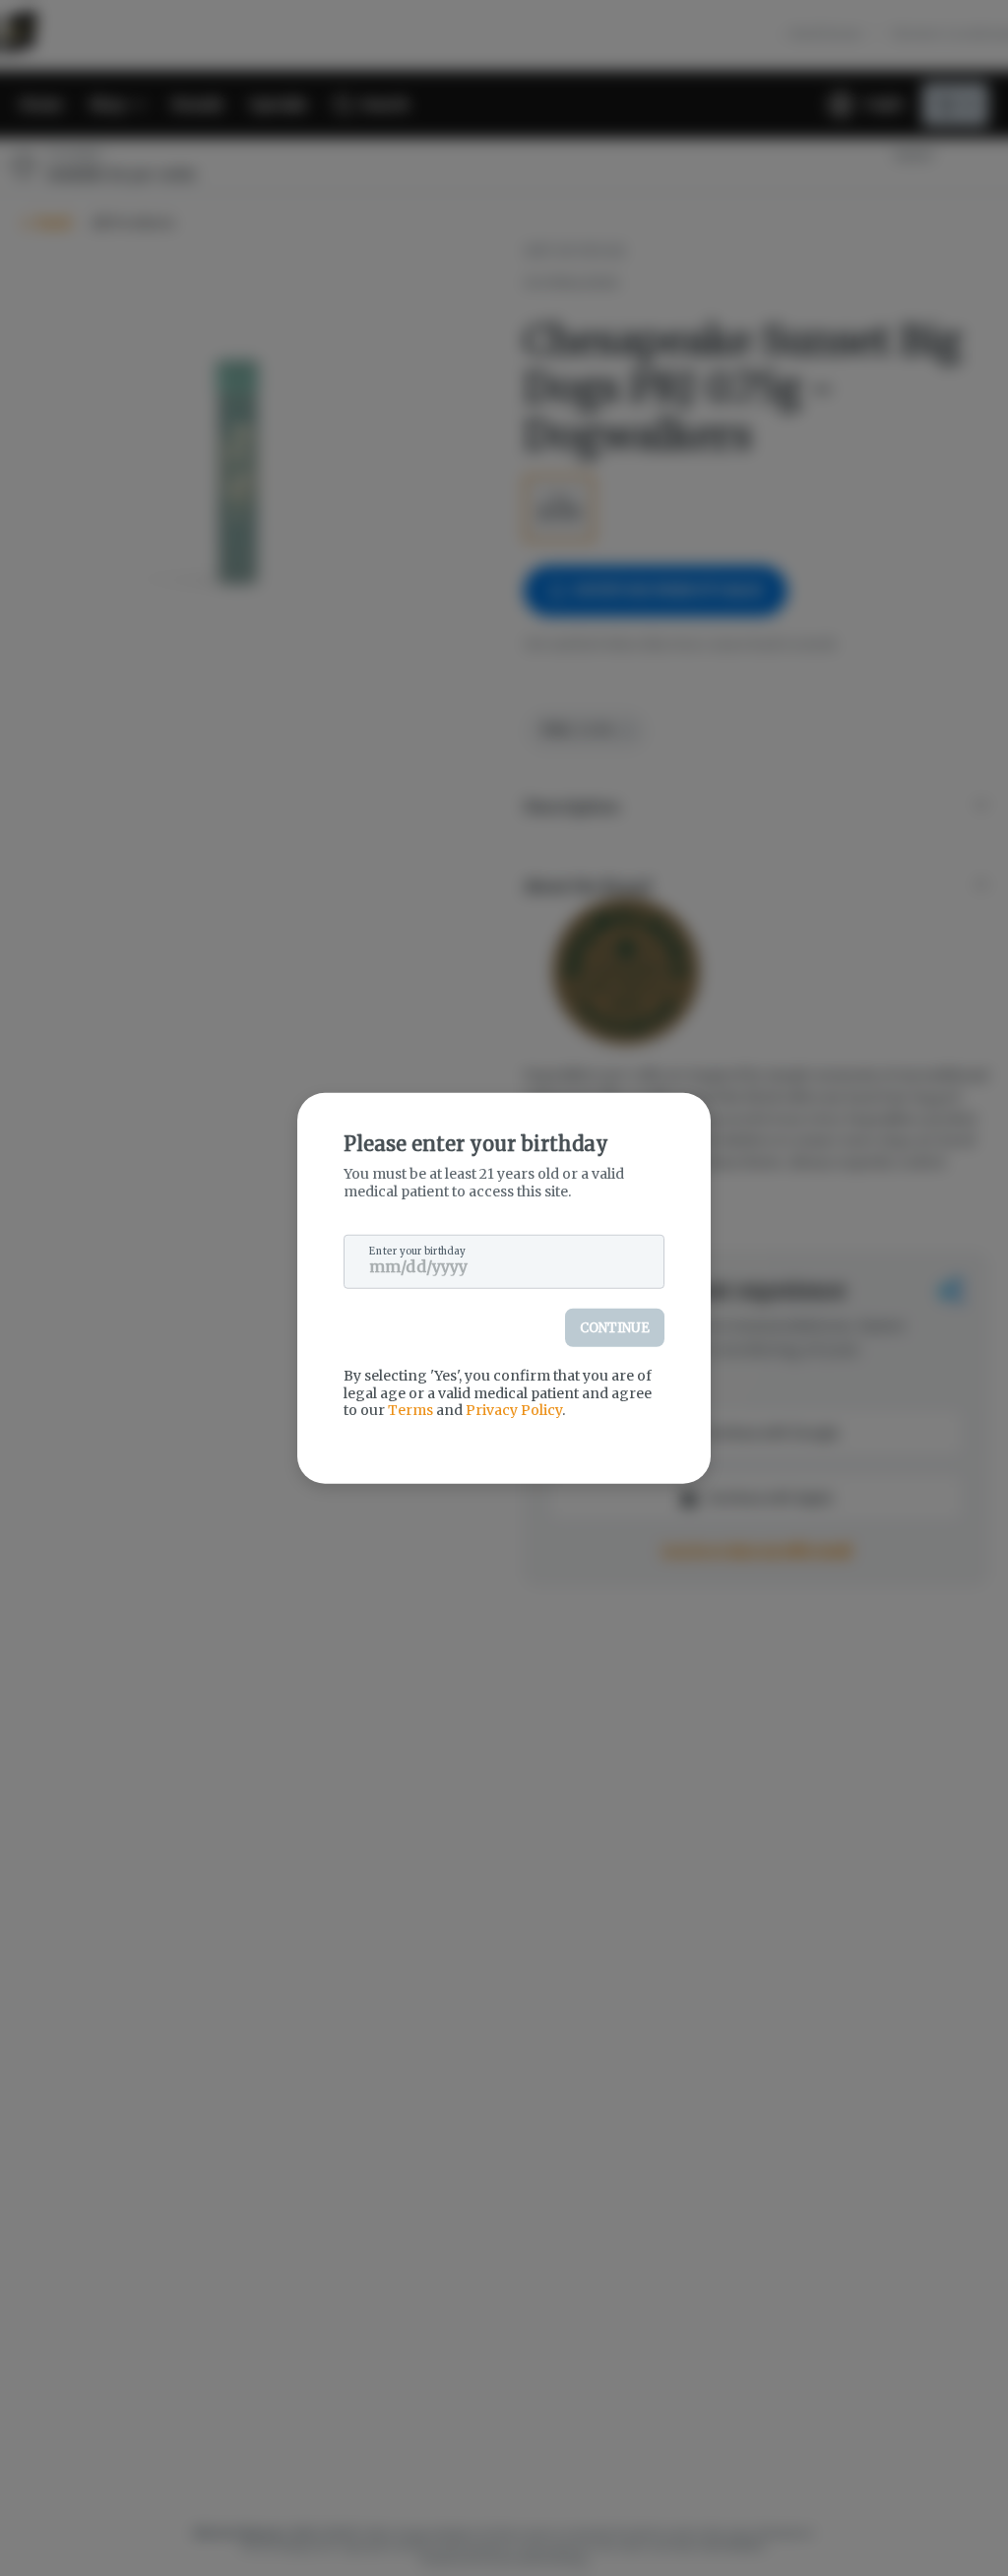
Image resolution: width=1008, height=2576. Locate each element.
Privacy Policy (514, 1410)
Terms (410, 1410)
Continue (615, 1328)
